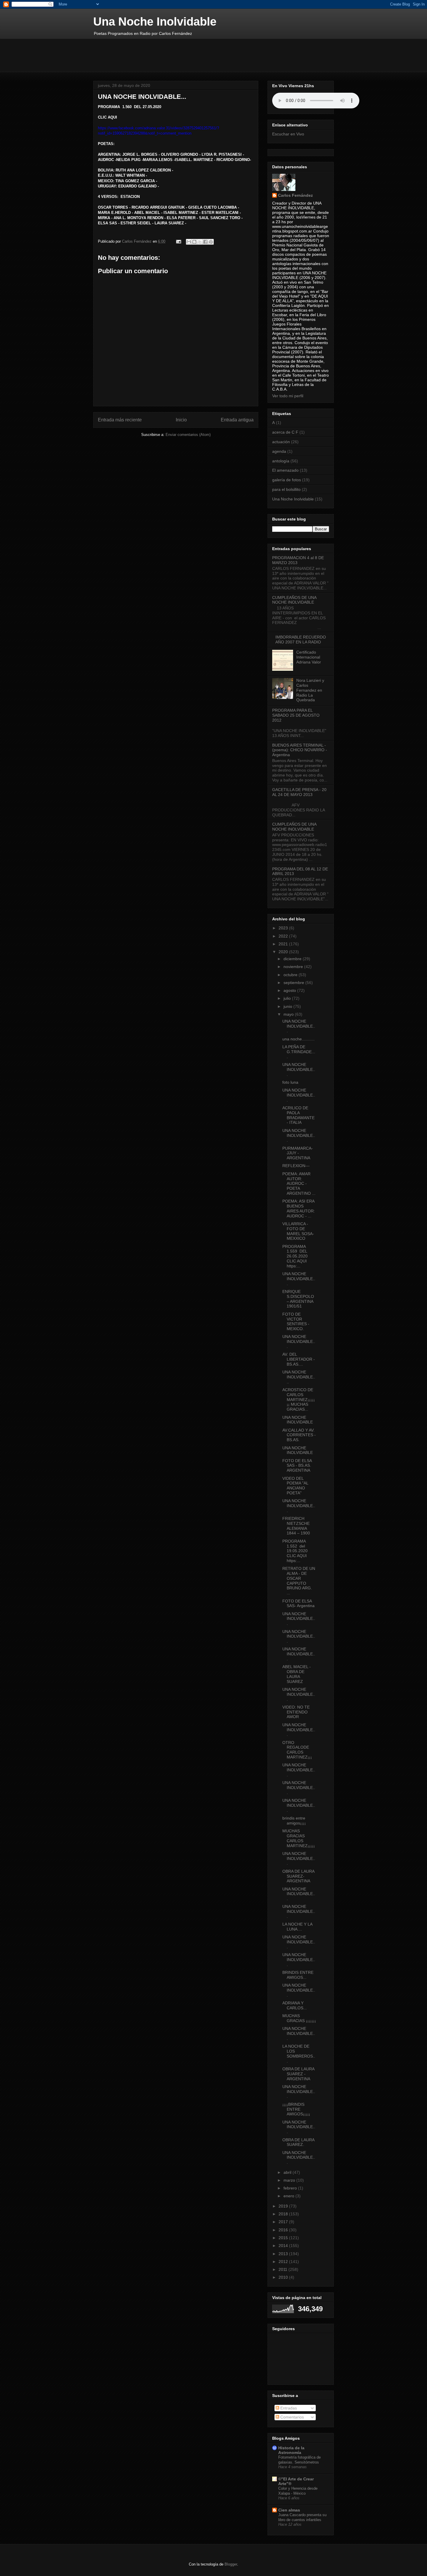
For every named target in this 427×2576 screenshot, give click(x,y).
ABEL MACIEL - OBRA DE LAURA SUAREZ (297, 1674)
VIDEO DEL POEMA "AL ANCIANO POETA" (295, 1486)
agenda (279, 451)
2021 (284, 944)
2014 (284, 2246)
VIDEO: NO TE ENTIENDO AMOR (296, 1712)
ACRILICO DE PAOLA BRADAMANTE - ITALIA (298, 1115)
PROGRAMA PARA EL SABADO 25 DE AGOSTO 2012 (296, 715)
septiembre (294, 983)
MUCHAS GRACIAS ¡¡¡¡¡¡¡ (299, 2018)
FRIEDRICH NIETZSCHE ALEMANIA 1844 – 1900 (296, 1526)
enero (289, 2196)
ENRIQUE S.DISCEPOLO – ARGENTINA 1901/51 (298, 1299)
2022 (284, 936)
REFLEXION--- (296, 1166)
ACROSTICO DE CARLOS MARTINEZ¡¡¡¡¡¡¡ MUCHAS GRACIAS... (299, 1399)
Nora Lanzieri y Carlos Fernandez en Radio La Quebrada (310, 690)
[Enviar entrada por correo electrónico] (178, 241)
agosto (290, 990)
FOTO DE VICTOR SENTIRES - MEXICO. (296, 1321)
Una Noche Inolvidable (155, 22)
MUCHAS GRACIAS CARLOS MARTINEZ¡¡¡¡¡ (299, 1838)
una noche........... (298, 1039)
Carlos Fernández (295, 195)
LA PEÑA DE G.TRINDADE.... (299, 1052)
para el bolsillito (286, 489)
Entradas (288, 2408)
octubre (291, 975)
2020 (284, 952)
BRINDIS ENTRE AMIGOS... (298, 1975)
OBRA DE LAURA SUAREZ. (298, 2142)
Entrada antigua (237, 420)
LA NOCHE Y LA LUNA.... (297, 1927)
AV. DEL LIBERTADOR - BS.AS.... (299, 1359)
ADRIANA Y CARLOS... (295, 2005)
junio (288, 1006)
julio (288, 998)
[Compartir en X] (200, 242)
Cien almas (289, 2510)
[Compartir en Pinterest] (211, 242)
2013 (284, 2254)
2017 (284, 2222)
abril (288, 2172)
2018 (284, 2214)
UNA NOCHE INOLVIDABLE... (299, 1026)
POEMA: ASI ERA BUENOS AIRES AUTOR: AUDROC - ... (299, 1208)
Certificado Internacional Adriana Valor (309, 657)
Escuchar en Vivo (288, 134)
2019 (284, 2206)
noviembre (294, 967)
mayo (289, 1014)
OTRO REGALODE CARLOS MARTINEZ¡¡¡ (297, 1750)
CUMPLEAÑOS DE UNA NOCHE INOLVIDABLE (294, 600)
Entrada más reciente (120, 420)
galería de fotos (287, 480)
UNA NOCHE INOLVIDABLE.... (299, 1377)
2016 (284, 2230)
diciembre (293, 959)
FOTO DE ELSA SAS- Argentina (298, 1603)
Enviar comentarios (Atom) (188, 435)
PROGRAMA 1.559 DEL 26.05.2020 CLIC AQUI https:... (295, 1256)
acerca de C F (285, 432)
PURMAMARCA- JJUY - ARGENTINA (298, 1153)
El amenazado (285, 470)
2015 (284, 2238)
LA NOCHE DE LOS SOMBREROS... (299, 2053)
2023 (284, 928)
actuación (281, 442)
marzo (290, 2180)
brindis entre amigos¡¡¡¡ (294, 1821)
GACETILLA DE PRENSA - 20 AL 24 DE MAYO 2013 (299, 792)
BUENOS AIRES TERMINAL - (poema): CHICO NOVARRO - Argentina (300, 750)
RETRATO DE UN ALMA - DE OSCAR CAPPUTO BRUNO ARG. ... (299, 1581)
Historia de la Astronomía (291, 2450)
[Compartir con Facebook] (205, 242)
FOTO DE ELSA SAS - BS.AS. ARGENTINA (297, 1466)
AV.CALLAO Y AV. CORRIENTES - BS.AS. (299, 1435)
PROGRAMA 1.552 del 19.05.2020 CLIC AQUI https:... (295, 1551)
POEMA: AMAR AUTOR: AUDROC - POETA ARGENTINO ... (299, 1184)
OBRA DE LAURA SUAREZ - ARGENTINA (298, 2074)
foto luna (290, 1082)
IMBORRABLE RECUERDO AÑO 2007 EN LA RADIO (301, 639)
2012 (284, 2262)
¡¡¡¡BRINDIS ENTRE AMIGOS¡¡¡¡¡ (296, 2109)
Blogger (231, 2564)
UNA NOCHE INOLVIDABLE (298, 1420)
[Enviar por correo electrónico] (189, 242)
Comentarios (291, 2417)
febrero (291, 2188)
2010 (284, 2277)
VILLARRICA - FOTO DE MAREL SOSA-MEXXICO (298, 1231)
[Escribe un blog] (194, 242)
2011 (284, 2269)
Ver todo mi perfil (288, 396)
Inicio (181, 420)
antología (281, 461)
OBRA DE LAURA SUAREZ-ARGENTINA (298, 1876)
